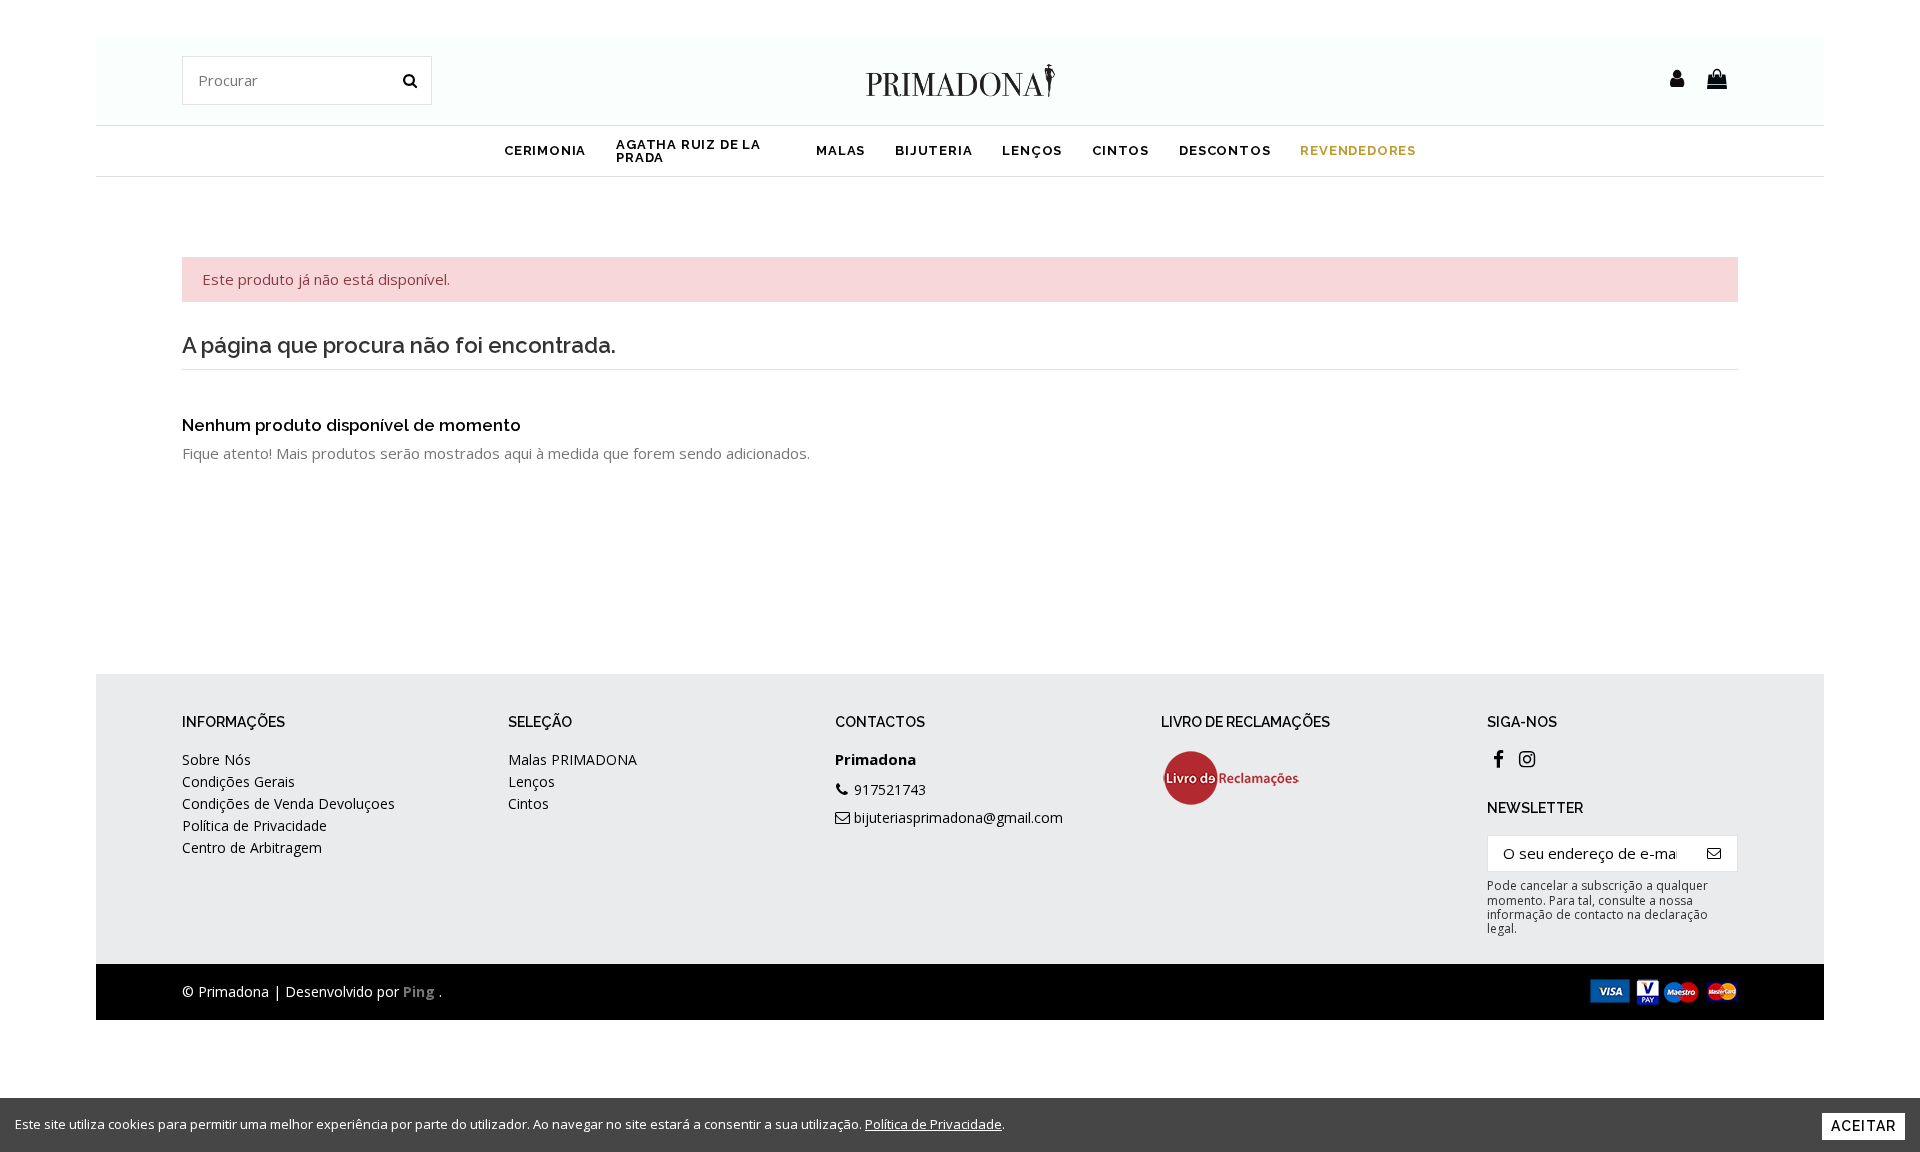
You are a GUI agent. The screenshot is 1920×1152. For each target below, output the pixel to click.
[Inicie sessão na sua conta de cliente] (1677, 80)
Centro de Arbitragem (252, 847)
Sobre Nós (216, 759)
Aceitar (1863, 1126)
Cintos (528, 803)
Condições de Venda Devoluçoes (288, 803)
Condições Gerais (238, 781)
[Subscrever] (1714, 853)
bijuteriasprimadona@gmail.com (958, 817)
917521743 (890, 789)
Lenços (531, 781)
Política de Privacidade (254, 825)
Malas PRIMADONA (572, 759)
